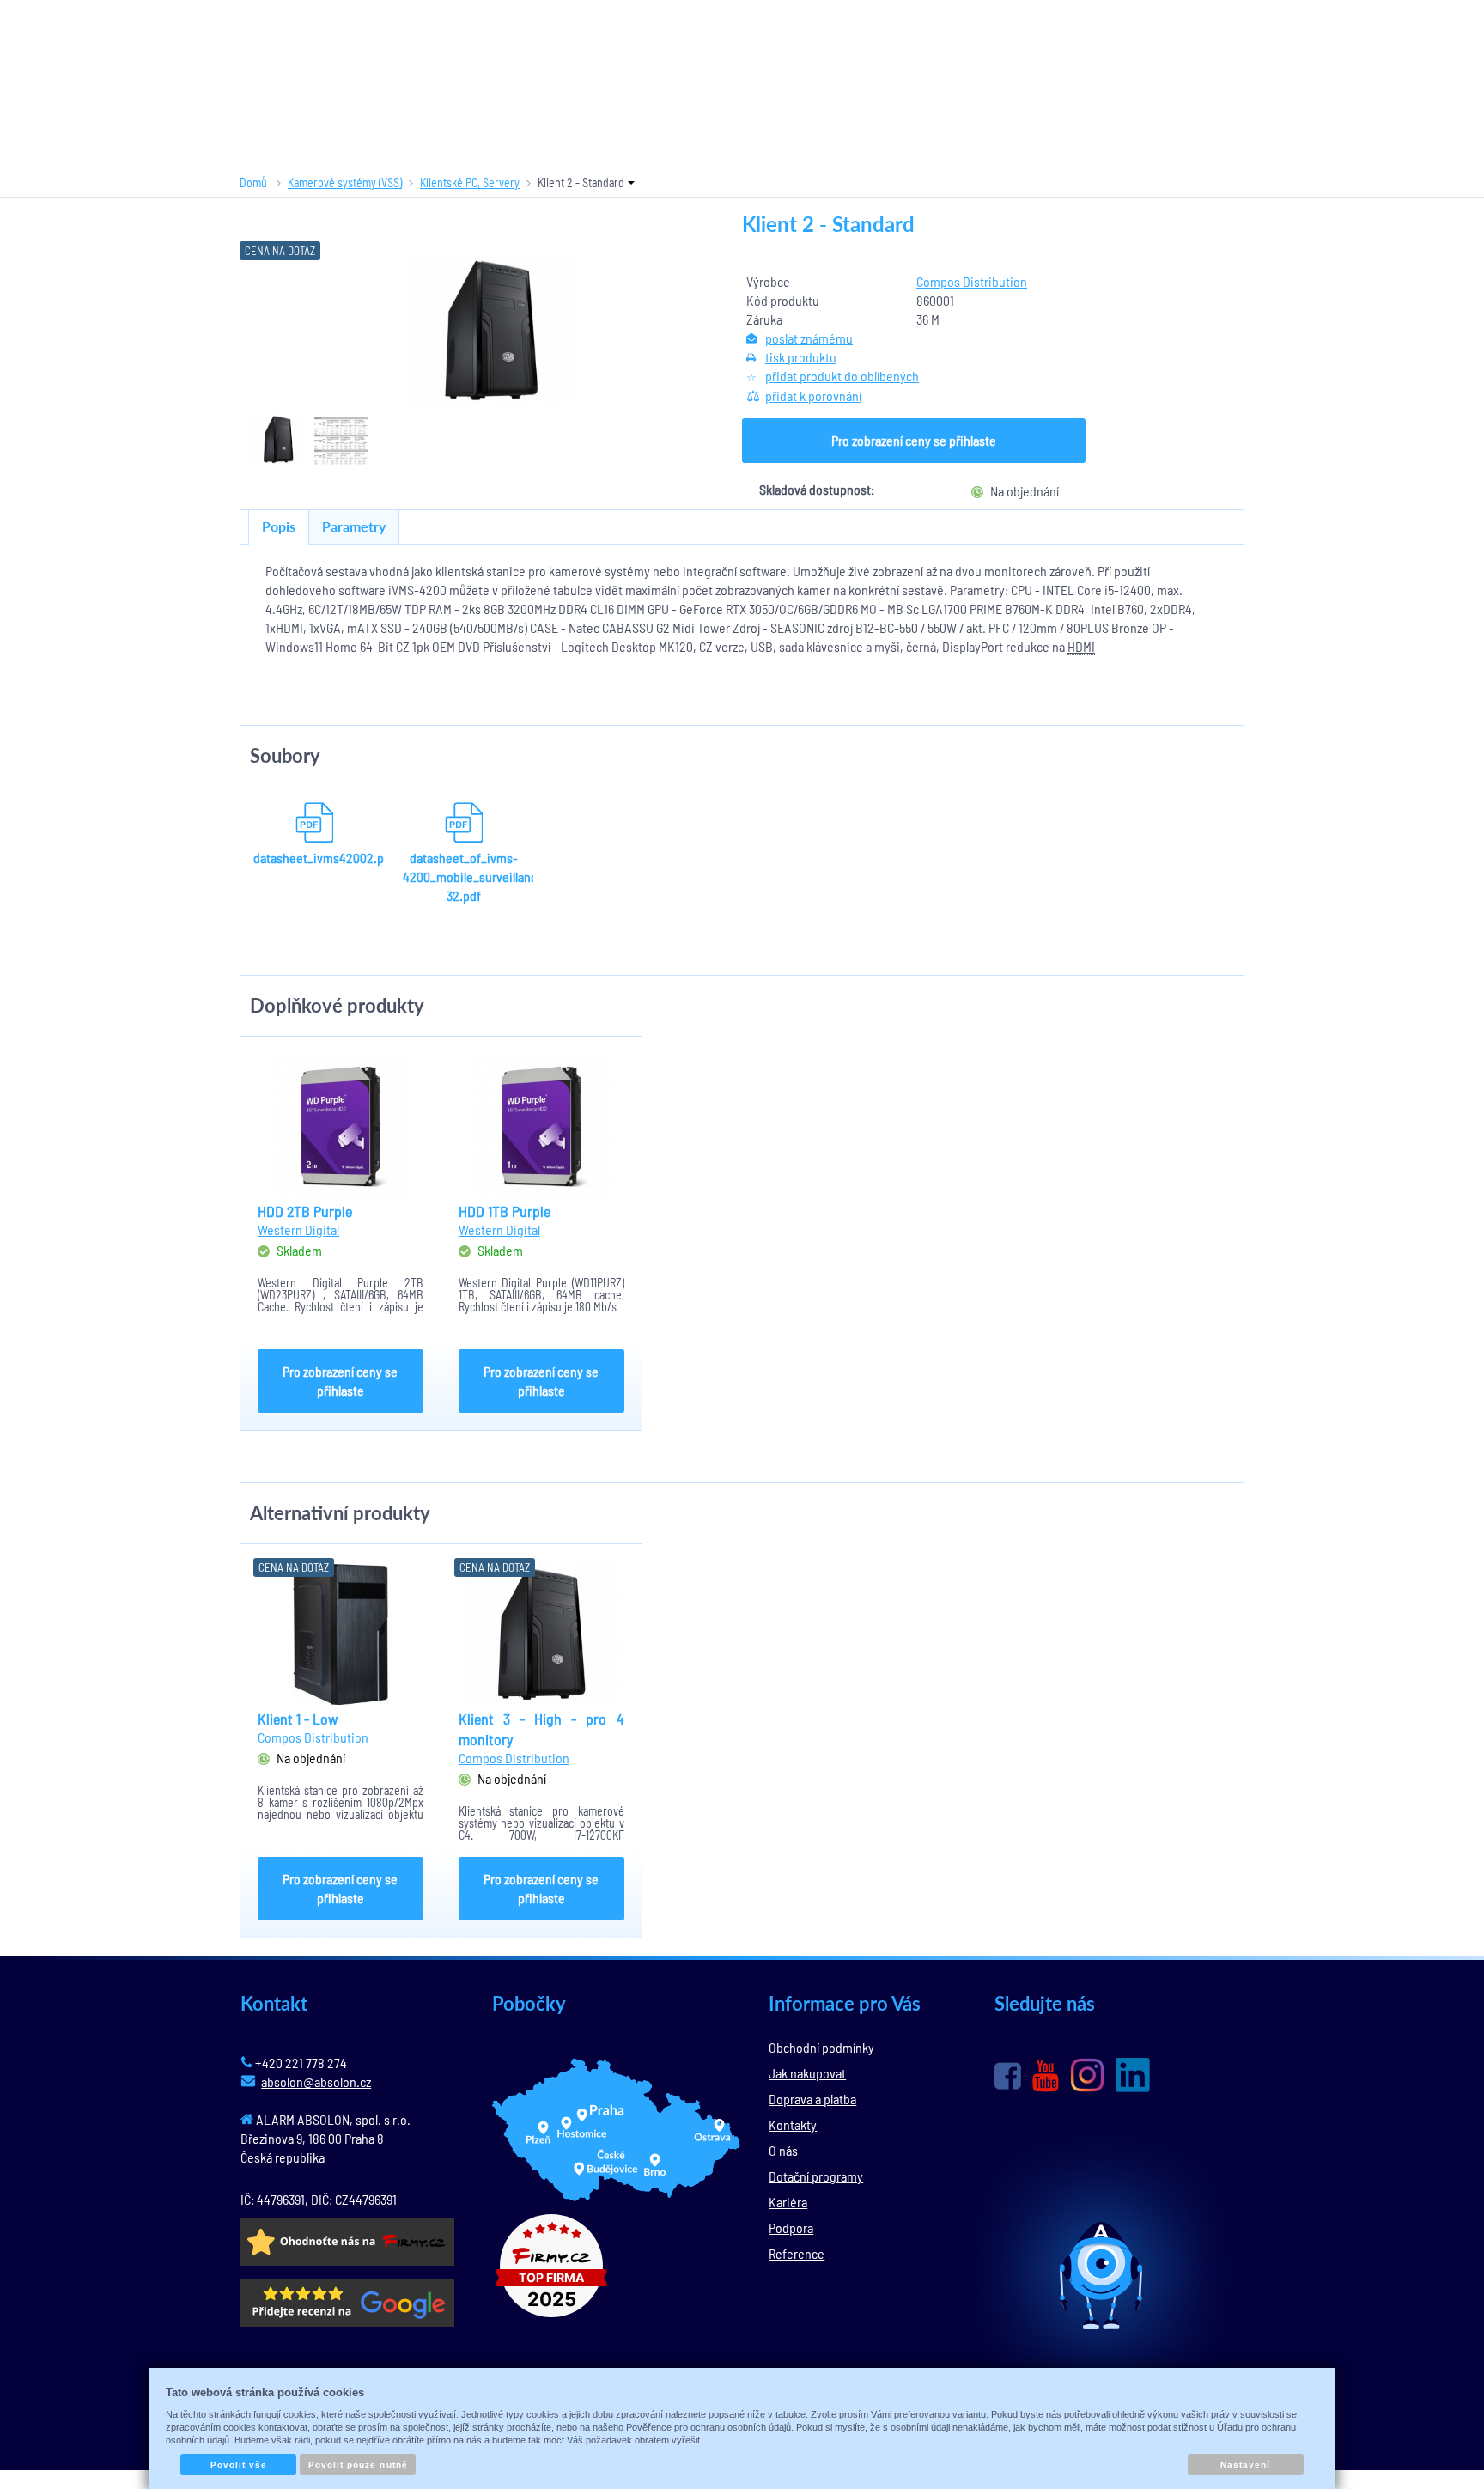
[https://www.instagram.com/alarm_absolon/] (1087, 2075)
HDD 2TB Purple (305, 1211)
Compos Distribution (972, 281)
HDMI (1081, 646)
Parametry (354, 526)
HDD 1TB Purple (505, 1211)
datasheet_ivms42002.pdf (314, 858)
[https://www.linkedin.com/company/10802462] (1133, 2075)
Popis (279, 526)
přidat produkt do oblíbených (842, 376)
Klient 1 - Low (298, 1719)
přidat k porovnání (813, 396)
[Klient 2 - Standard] (491, 330)
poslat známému (809, 338)
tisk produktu (801, 357)
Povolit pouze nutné (358, 2465)
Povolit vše (239, 2465)
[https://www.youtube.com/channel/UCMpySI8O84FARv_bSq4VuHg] (1046, 2076)
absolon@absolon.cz (316, 2081)
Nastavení (1245, 2465)
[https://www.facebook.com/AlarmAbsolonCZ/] (1008, 2076)
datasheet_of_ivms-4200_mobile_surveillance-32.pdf (464, 876)
